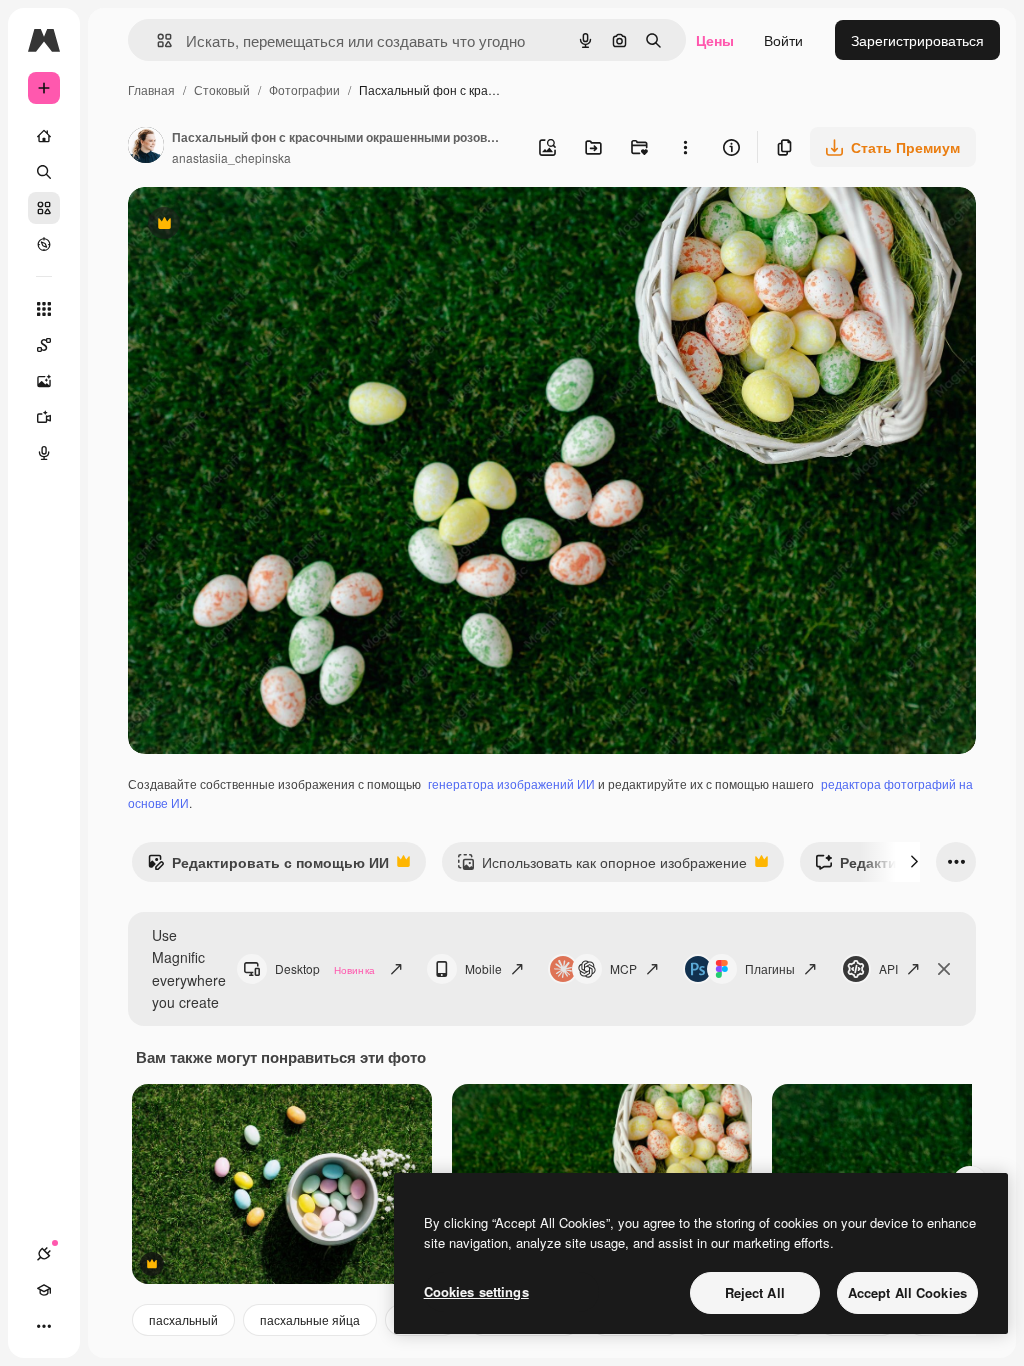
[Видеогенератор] (44, 417)
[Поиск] (44, 172)
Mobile (483, 968)
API (888, 968)
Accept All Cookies (907, 1292)
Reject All (755, 1292)
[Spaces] (44, 345)
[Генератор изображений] (44, 381)
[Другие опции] (685, 147)
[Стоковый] (44, 208)
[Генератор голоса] (44, 453)
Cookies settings (476, 1291)
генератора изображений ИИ (511, 783)
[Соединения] (44, 1254)
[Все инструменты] (44, 309)
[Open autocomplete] (156, 40)
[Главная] (44, 136)
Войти (783, 40)
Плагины (770, 968)
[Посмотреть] (44, 244)
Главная (151, 89)
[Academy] (44, 1290)
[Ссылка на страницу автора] (146, 147)
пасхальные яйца (310, 1319)
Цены (715, 40)
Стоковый (222, 89)
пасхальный (183, 1319)
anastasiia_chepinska (231, 157)
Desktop (325, 968)
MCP (623, 968)
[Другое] (44, 1326)
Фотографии (304, 89)
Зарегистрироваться (917, 40)
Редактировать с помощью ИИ (268, 867)
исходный (262, 225)
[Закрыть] (944, 969)
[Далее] (914, 862)
